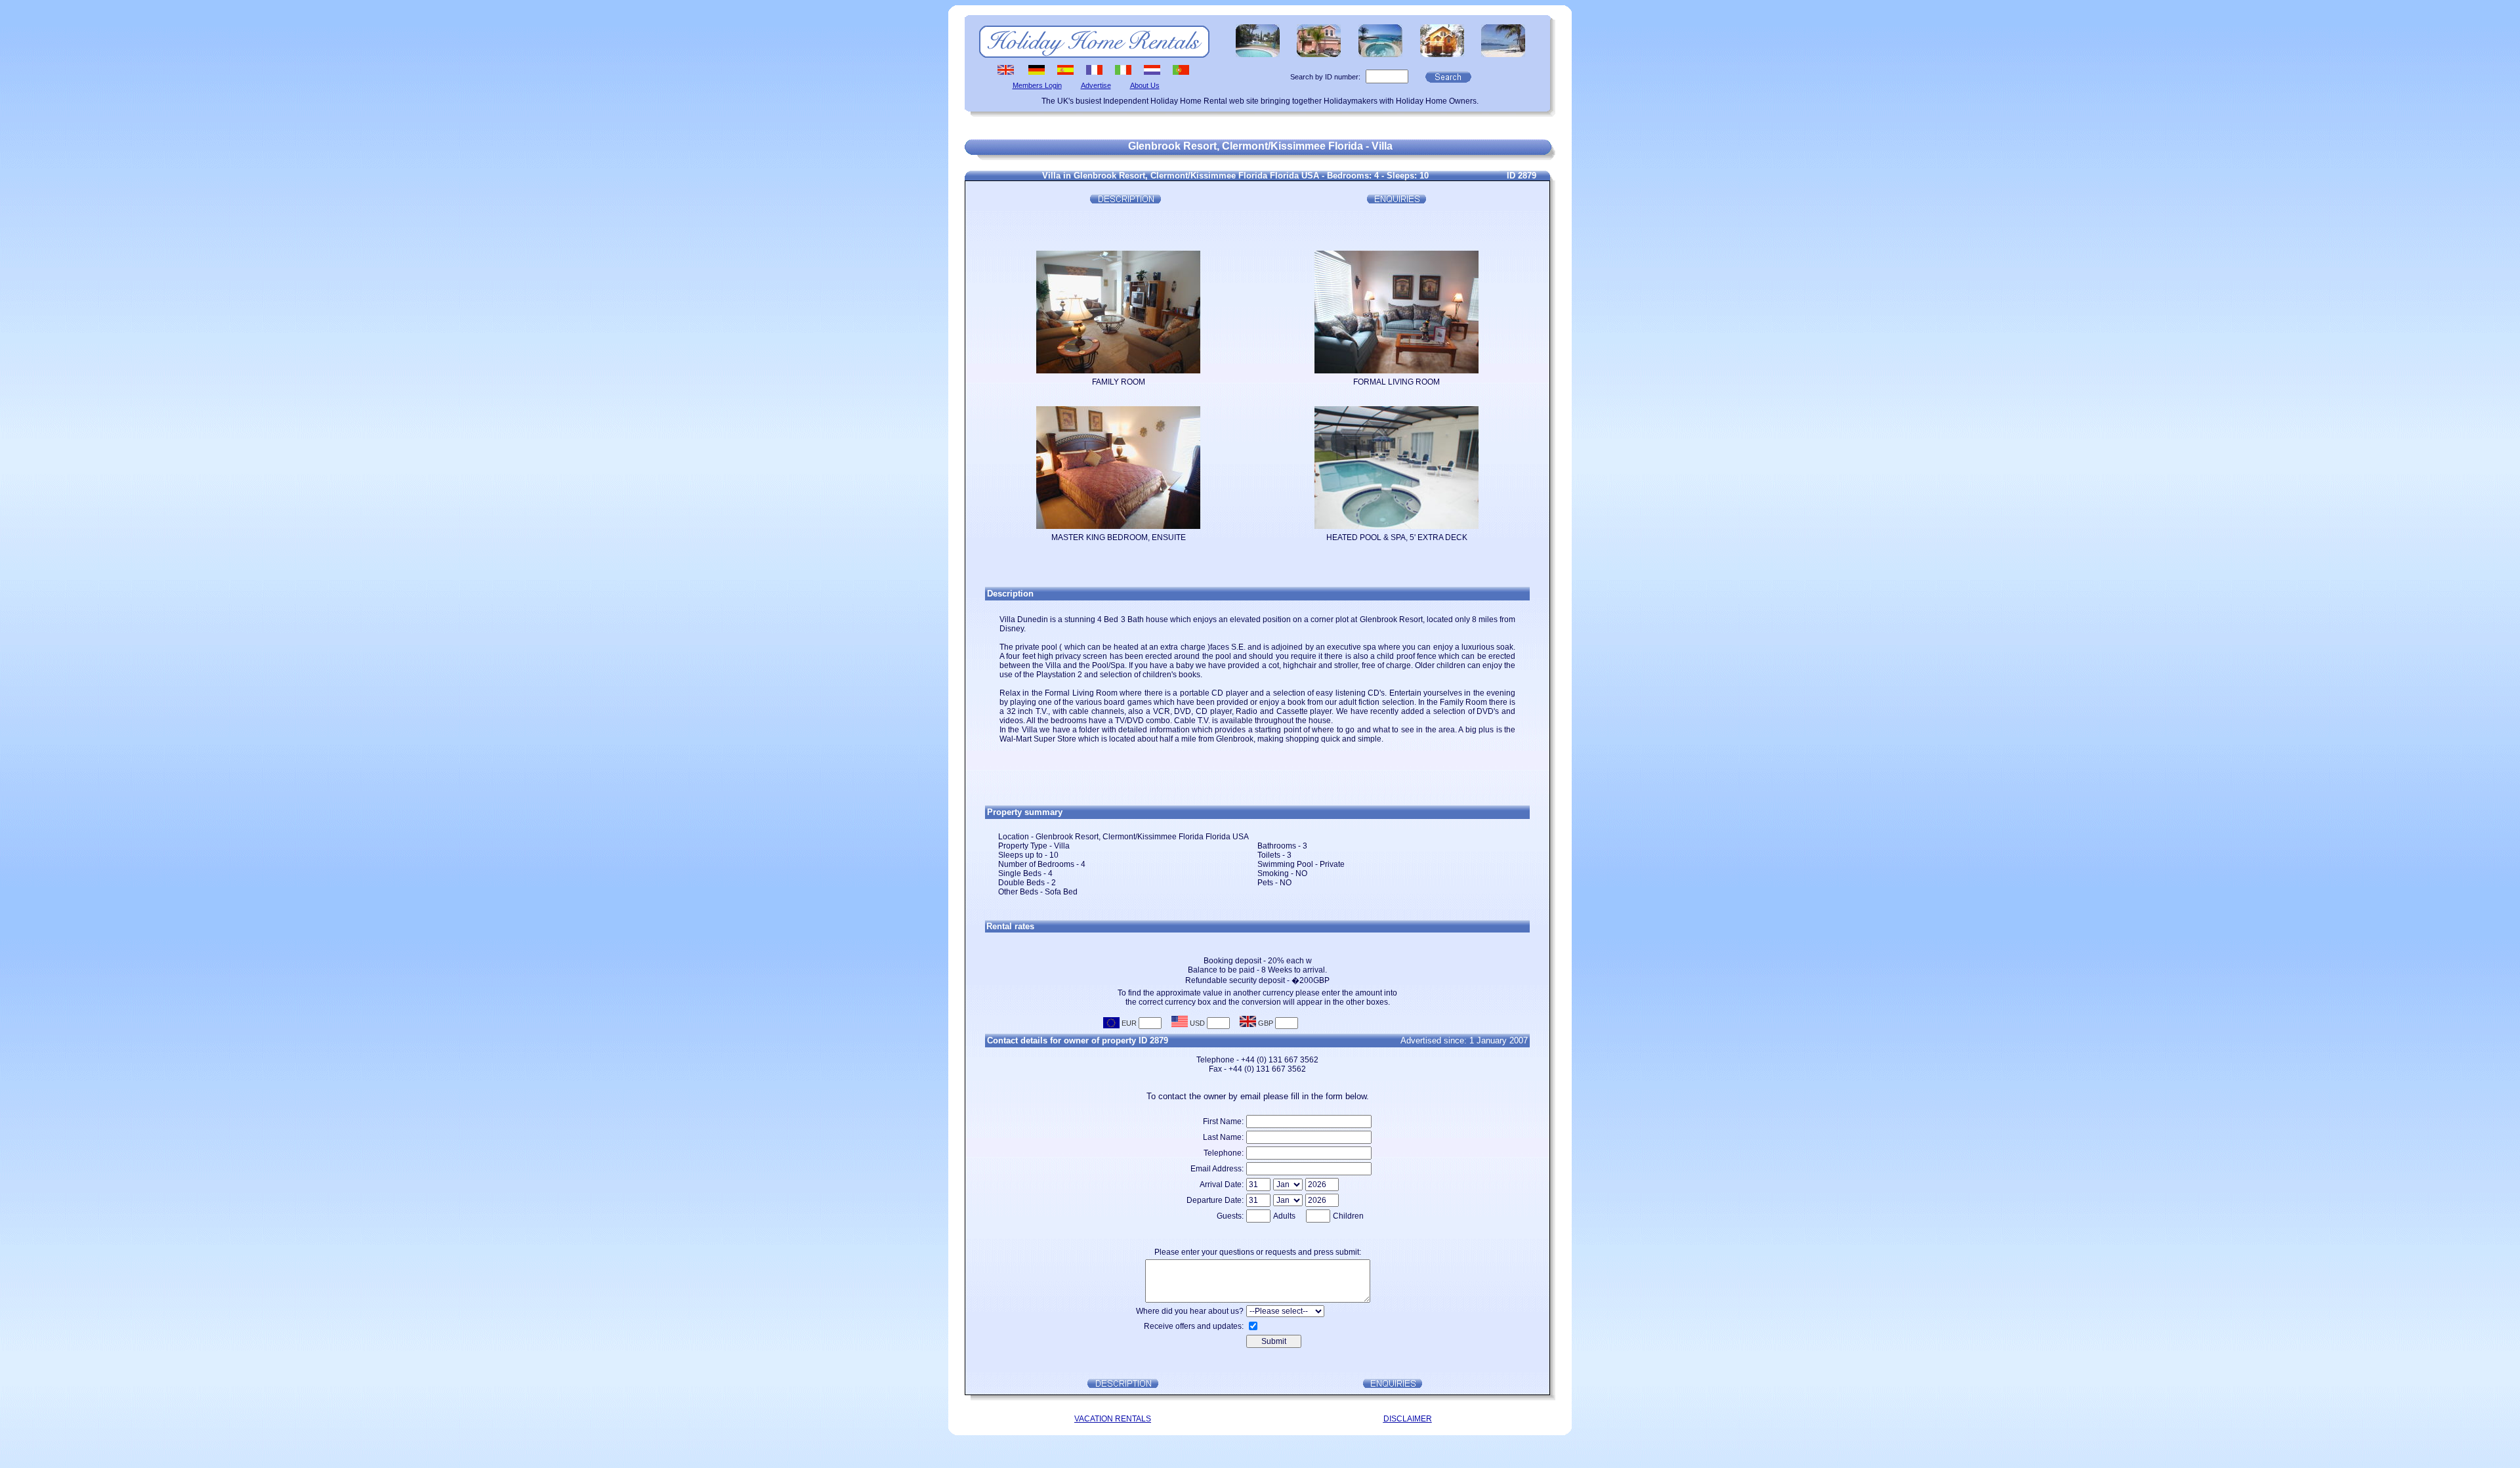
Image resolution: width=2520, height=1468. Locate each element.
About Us (1145, 85)
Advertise (1096, 85)
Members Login (1037, 85)
